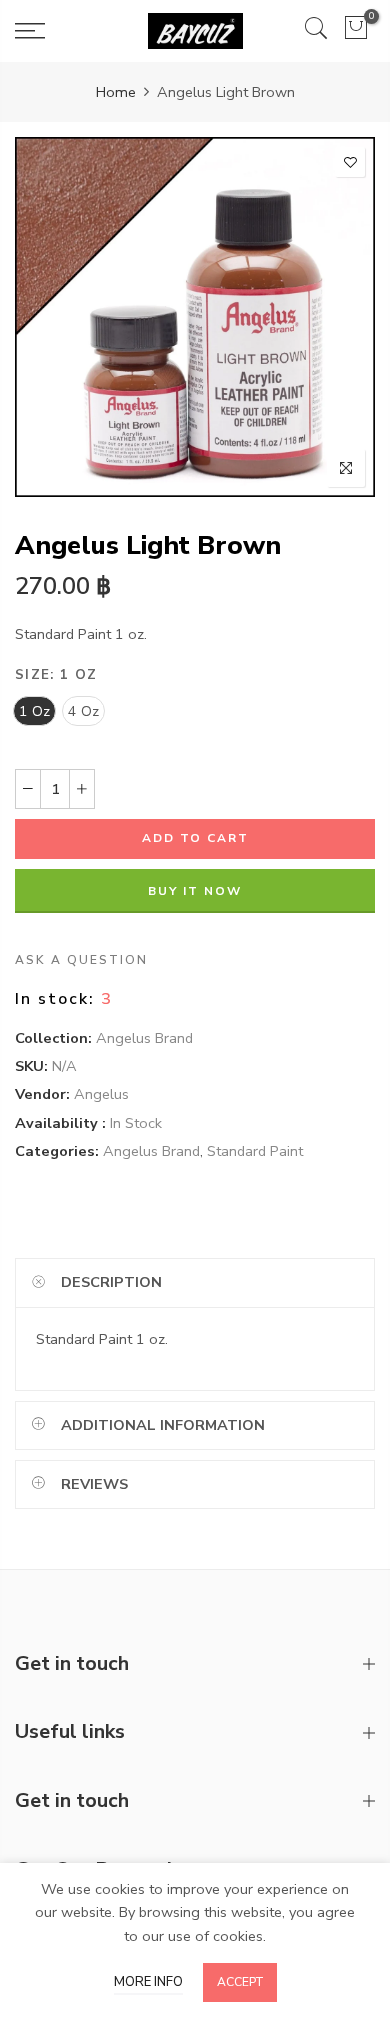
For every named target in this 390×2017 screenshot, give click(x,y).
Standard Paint (255, 1151)
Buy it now (195, 891)
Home (116, 92)
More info (148, 1982)
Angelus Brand (144, 1038)
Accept (240, 1982)
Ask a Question (81, 960)
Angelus (101, 1095)
